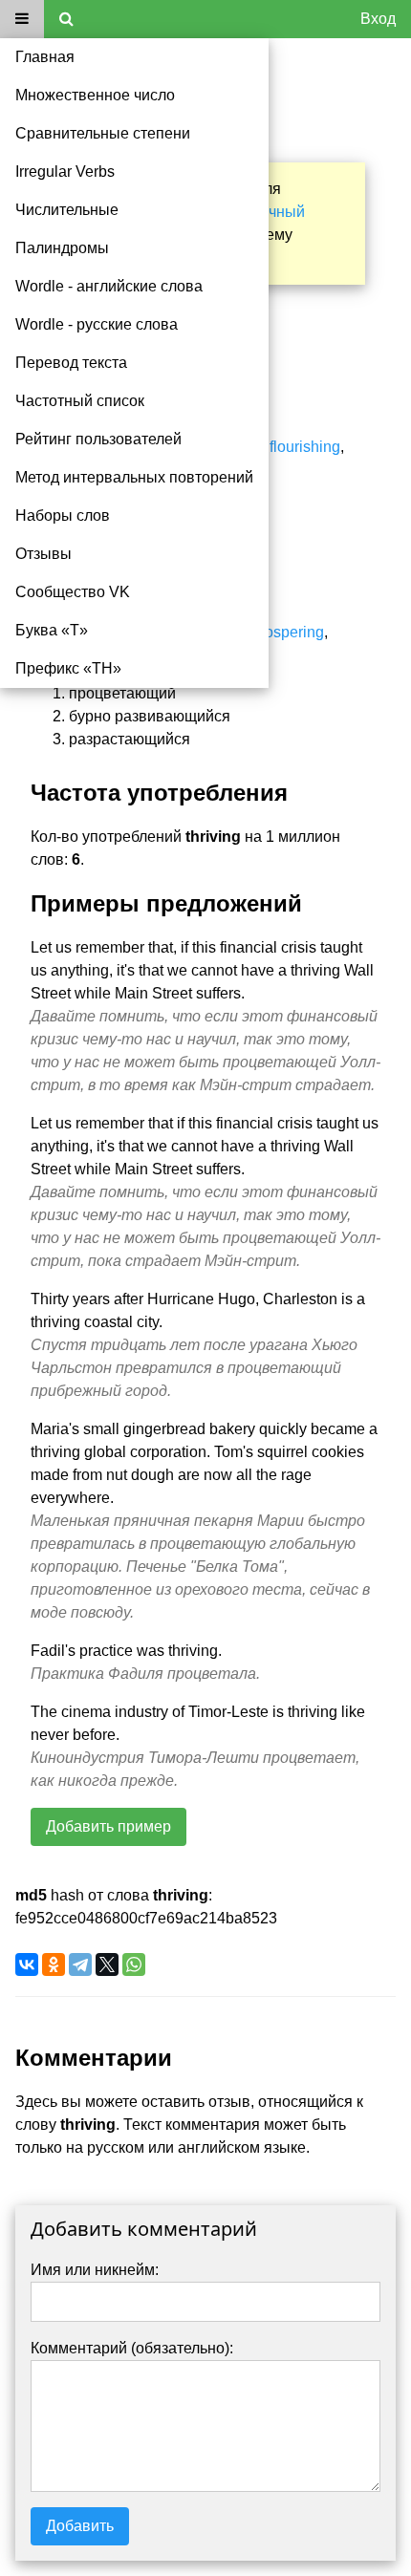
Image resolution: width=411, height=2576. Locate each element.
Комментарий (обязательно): (132, 2348)
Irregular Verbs (65, 172)
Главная (45, 57)
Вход (378, 19)
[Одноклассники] (54, 1964)
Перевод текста (71, 363)
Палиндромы (62, 248)
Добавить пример (108, 1826)
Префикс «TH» (68, 668)
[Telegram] (80, 1964)
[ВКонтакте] (27, 1964)
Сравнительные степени (103, 133)
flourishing (305, 447)
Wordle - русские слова (97, 324)
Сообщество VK (73, 592)
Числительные (67, 210)
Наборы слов (63, 515)
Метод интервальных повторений (134, 477)
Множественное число (95, 95)
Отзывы (43, 554)
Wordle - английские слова (109, 286)
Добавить (80, 2526)
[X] (107, 1964)
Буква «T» (52, 630)
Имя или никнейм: (95, 2270)
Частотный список (80, 401)
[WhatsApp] (134, 1964)
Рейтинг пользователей (98, 439)
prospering (288, 632)
